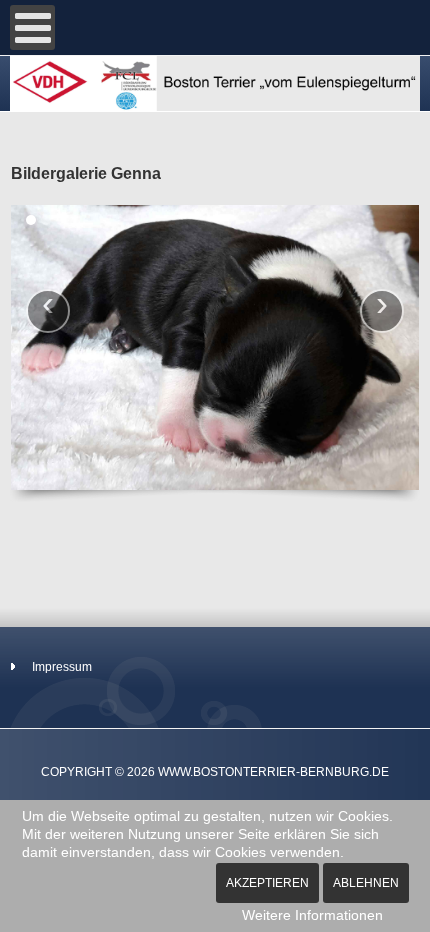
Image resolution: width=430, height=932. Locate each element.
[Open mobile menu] (32, 27)
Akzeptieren (267, 883)
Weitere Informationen (312, 915)
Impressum (62, 667)
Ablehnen (366, 883)
